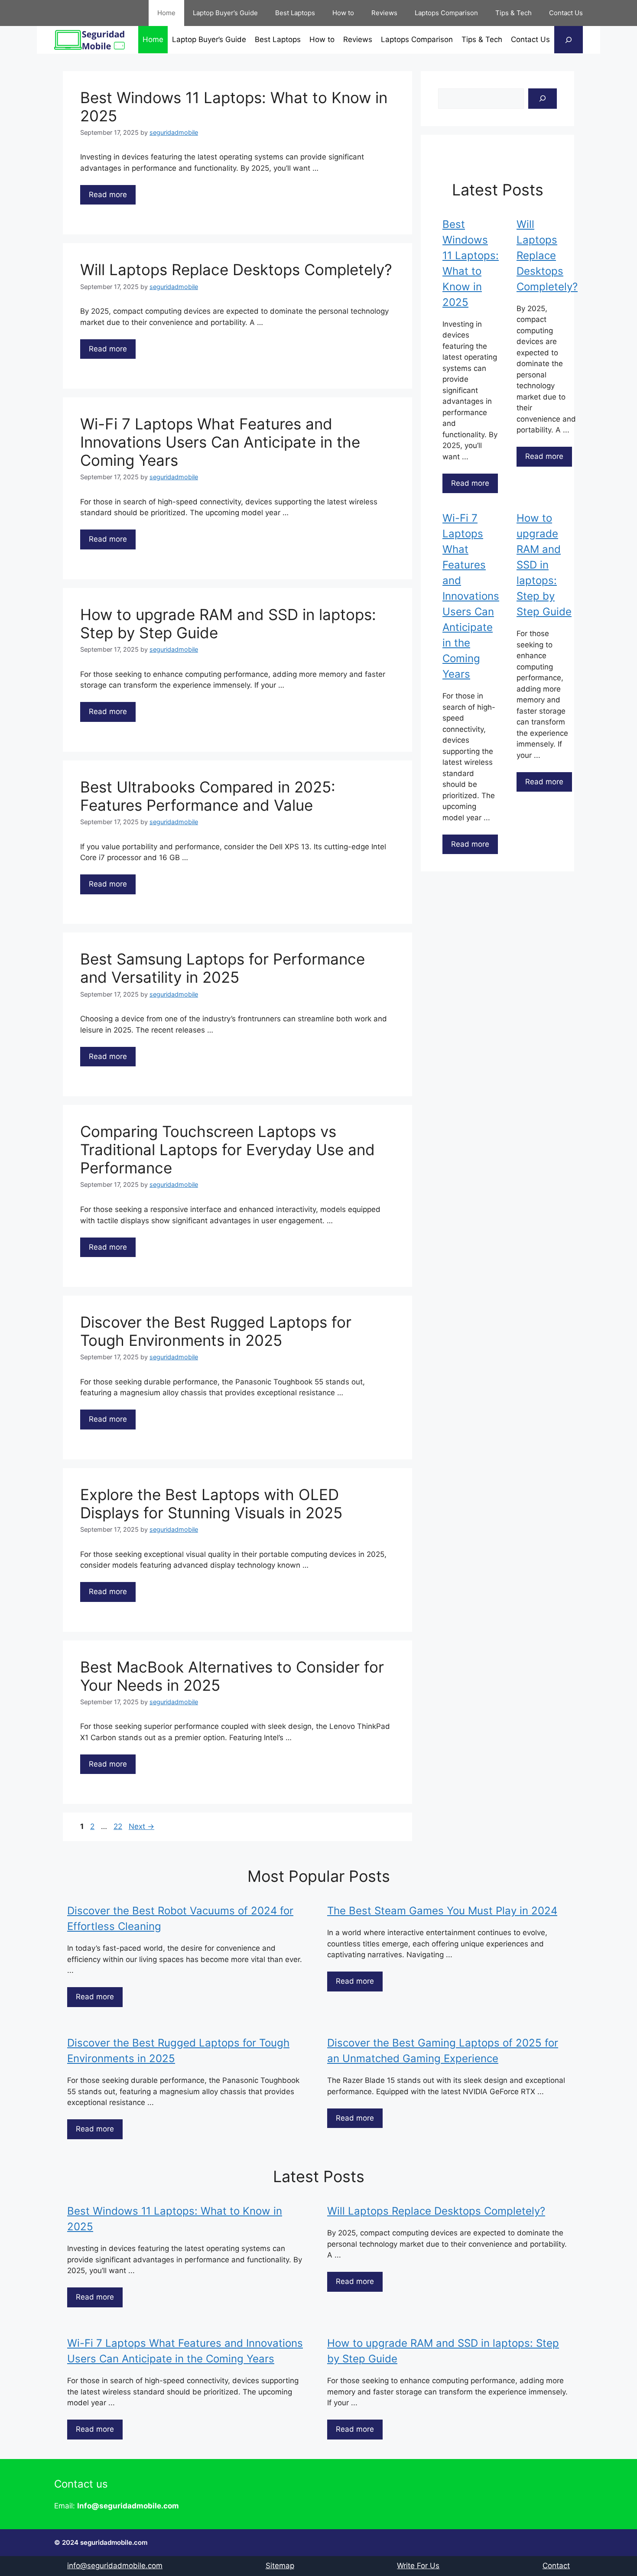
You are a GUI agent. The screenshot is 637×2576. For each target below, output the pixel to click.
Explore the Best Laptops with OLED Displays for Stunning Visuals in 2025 (211, 1504)
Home (166, 13)
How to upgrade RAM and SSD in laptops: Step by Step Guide (544, 565)
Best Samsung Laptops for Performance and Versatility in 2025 (223, 968)
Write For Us (418, 2566)
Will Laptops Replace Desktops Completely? (236, 270)
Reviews (384, 13)
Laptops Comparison (446, 13)
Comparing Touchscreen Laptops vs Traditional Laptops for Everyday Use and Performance (227, 1150)
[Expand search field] (569, 40)
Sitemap (280, 2566)
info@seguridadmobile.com (115, 2566)
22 (119, 1826)
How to (343, 13)
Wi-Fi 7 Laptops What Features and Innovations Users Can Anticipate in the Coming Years (220, 442)
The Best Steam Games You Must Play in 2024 (442, 1911)
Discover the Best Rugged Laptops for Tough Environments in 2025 (216, 1331)
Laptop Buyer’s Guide (225, 13)
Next (141, 1826)
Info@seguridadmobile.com (128, 2506)
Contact (556, 2566)
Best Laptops (295, 13)
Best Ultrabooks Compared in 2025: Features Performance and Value (208, 796)
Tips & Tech (513, 13)
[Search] (543, 99)
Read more (108, 195)
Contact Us (566, 13)
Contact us (81, 2484)
